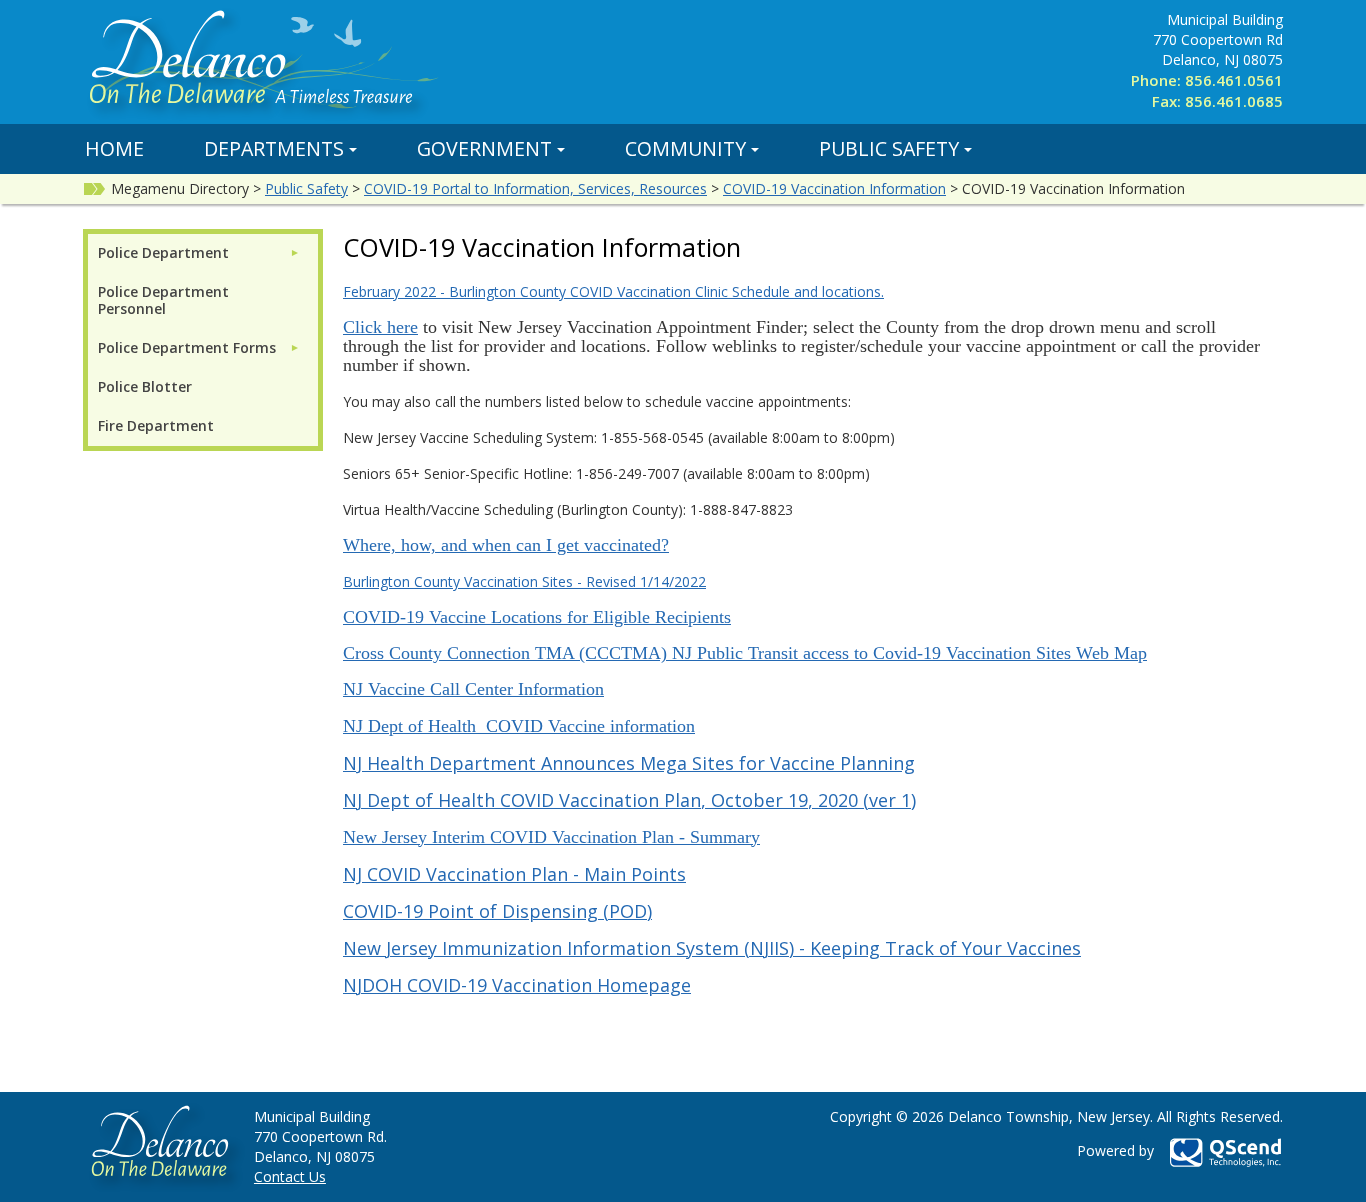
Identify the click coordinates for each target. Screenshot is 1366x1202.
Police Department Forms (187, 347)
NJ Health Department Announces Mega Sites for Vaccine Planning (629, 763)
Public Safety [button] (889, 148)
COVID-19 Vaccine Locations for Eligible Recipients (537, 617)
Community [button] (685, 148)
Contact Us (290, 1176)
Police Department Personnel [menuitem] (163, 300)
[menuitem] (199, 252)
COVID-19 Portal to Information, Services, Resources (535, 188)
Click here (380, 327)
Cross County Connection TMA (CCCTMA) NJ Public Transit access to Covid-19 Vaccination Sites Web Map (745, 653)
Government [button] (484, 148)
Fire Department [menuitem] (156, 425)
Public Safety (306, 188)
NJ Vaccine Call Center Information (473, 689)
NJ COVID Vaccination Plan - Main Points (514, 874)
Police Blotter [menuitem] (145, 386)
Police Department (163, 252)
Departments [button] (274, 148)
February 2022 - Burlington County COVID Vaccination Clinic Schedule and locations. (613, 291)
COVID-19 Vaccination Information (834, 188)
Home (114, 148)
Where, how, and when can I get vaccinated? (506, 545)
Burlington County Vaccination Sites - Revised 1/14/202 (520, 581)
